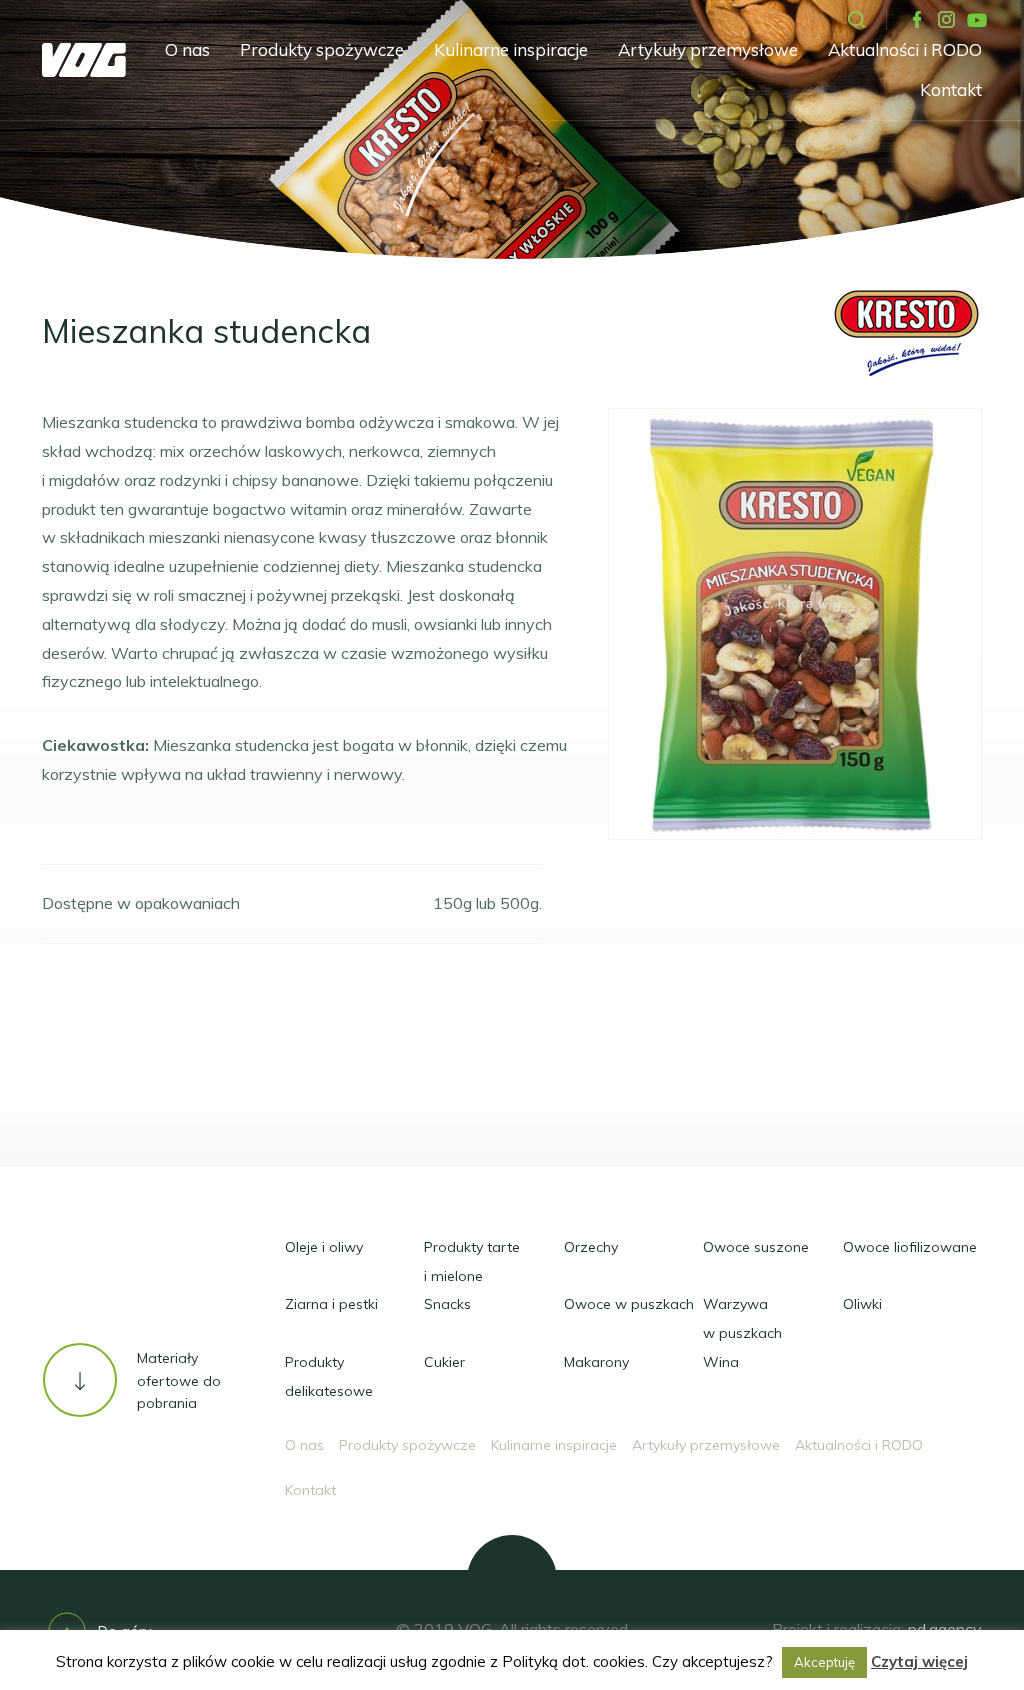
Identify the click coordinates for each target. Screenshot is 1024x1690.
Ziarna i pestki (331, 1304)
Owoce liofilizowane (910, 1247)
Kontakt (951, 89)
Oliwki (862, 1304)
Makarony (596, 1362)
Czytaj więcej (919, 1661)
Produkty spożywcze (322, 49)
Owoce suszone (756, 1247)
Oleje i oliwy (324, 1247)
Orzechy (591, 1247)
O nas (187, 49)
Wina (721, 1362)
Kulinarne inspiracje (511, 49)
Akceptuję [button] (824, 1662)
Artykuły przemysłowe (708, 49)
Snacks (447, 1304)
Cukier (444, 1362)
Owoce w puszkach (629, 1304)
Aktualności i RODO (905, 49)
